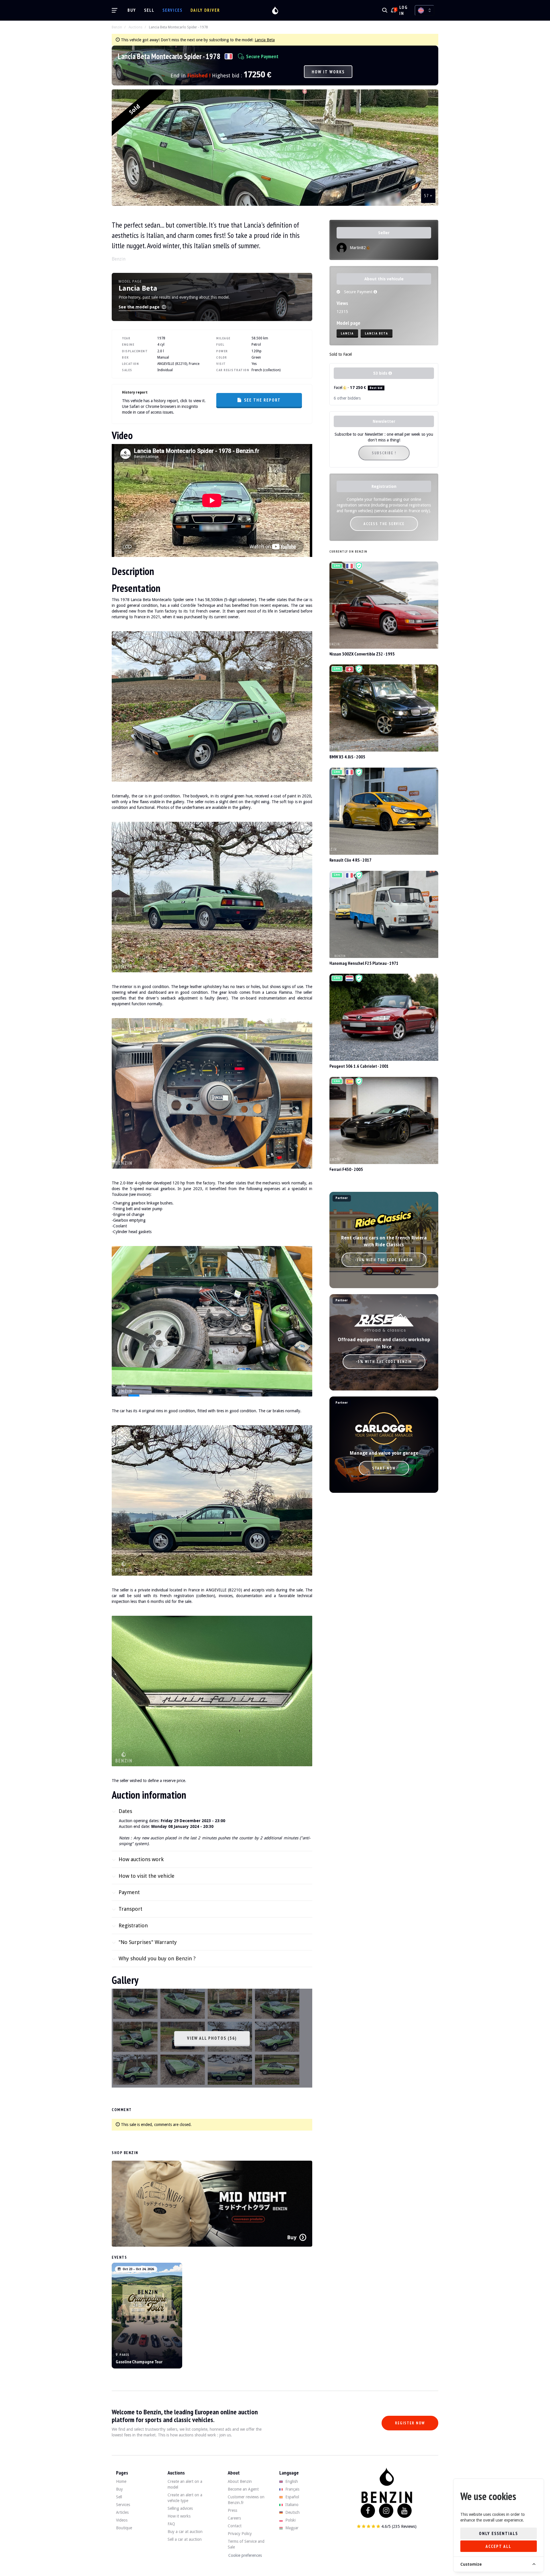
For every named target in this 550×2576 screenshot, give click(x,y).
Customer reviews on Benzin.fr (246, 2500)
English (291, 2481)
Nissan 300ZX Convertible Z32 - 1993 (362, 654)
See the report (262, 400)
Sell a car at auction (185, 2539)
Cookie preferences (245, 2555)
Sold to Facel (341, 354)
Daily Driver (205, 10)
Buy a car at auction (185, 2532)
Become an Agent (243, 2489)
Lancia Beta (265, 40)
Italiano (291, 2505)
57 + (428, 195)
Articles (122, 2512)
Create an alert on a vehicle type (185, 2498)
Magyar (291, 2528)
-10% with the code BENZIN (384, 1260)
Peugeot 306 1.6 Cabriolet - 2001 (359, 1066)
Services (172, 10)
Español (292, 2497)
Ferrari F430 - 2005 (346, 1169)
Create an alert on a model (185, 2484)
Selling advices (180, 2508)
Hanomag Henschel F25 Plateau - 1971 (364, 963)
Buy (132, 10)
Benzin (117, 27)
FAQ (171, 2524)
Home (121, 2481)
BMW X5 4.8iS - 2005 (347, 757)
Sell (149, 10)
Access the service (384, 524)
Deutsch (292, 2512)
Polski (290, 2520)
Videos (122, 2520)
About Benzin (240, 2481)
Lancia (347, 333)
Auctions (135, 27)
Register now (410, 2423)
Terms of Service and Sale (246, 2544)
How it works (328, 72)
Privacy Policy (240, 2534)
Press (232, 2510)
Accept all (498, 2546)
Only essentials (498, 2533)
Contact (235, 2526)
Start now (384, 1468)
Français (292, 2489)
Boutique (124, 2528)
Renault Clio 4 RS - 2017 (350, 860)
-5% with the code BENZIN (384, 1362)
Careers (234, 2518)
